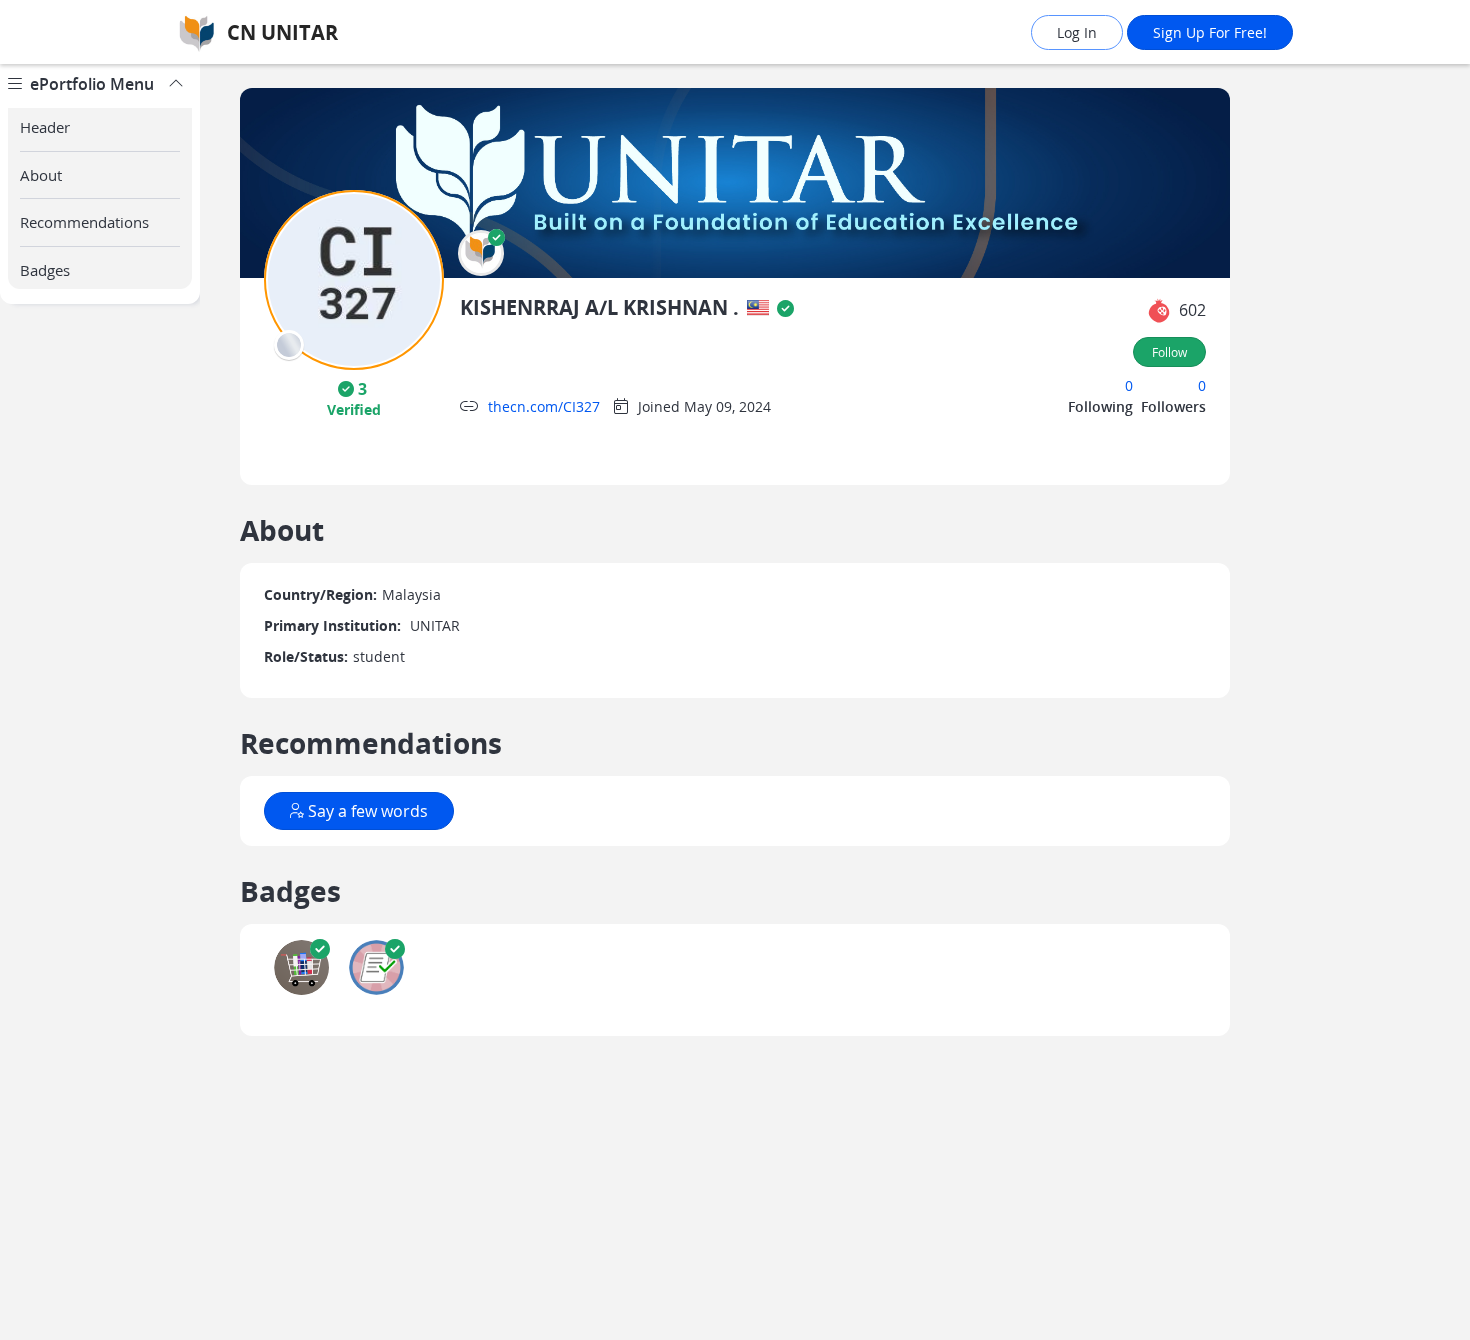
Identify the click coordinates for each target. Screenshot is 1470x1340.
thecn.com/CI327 (544, 406)
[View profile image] (354, 278)
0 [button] (1129, 385)
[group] (100, 702)
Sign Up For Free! (1210, 32)
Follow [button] (1169, 352)
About (41, 175)
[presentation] (289, 345)
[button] (481, 253)
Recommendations (84, 222)
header (45, 127)
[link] (340, 32)
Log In (1077, 32)
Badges (45, 270)
